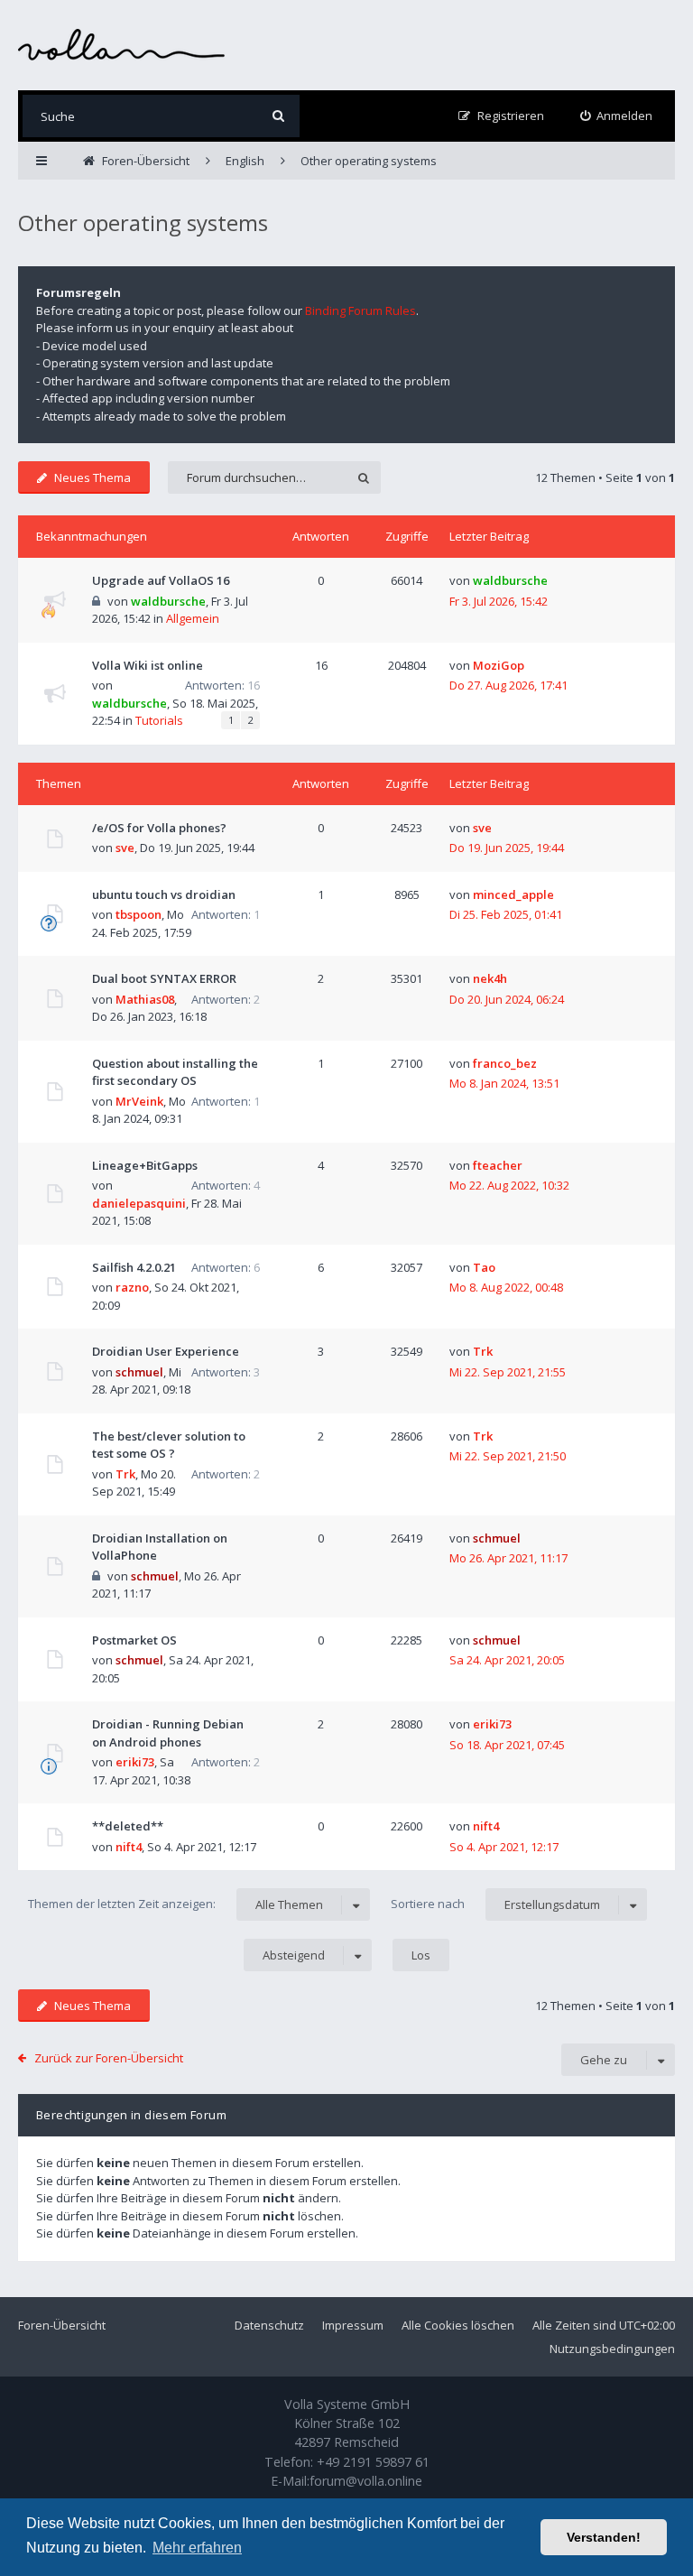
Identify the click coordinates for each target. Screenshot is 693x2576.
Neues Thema (92, 477)
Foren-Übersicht (62, 2325)
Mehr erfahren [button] (197, 2548)
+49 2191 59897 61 (373, 2462)
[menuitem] (617, 116)
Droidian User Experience (166, 1351)
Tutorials (159, 720)
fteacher (498, 1165)
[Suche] (278, 116)
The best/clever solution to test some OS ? (169, 1445)
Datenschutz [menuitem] (269, 2325)
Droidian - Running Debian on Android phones (168, 1733)
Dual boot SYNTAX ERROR (164, 978)
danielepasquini (139, 1203)
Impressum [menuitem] (353, 2325)
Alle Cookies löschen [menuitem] (458, 2325)
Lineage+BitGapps (145, 1165)
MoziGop (499, 665)
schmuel (139, 1372)
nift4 (129, 1847)
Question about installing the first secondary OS (175, 1072)
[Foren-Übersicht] (122, 45)
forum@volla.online (366, 2481)
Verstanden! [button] (604, 2537)
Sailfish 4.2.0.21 (134, 1267)
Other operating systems (143, 222)
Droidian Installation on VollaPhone (160, 1547)
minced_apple (513, 894)
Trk (483, 1351)
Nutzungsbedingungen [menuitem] (612, 2349)
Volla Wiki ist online (148, 665)
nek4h (490, 978)
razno (132, 1287)
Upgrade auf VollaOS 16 (161, 580)
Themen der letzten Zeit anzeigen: (176, 1904)
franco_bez (505, 1063)
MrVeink (139, 1101)
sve (125, 848)
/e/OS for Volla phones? (159, 828)
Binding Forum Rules (360, 310)
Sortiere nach (495, 1904)
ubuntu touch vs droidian (164, 894)
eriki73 (135, 1762)
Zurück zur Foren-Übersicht (109, 2058)
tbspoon (139, 914)
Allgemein (193, 618)
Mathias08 (145, 999)
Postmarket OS (134, 1640)
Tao (484, 1267)
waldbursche (168, 601)
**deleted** (128, 1826)
